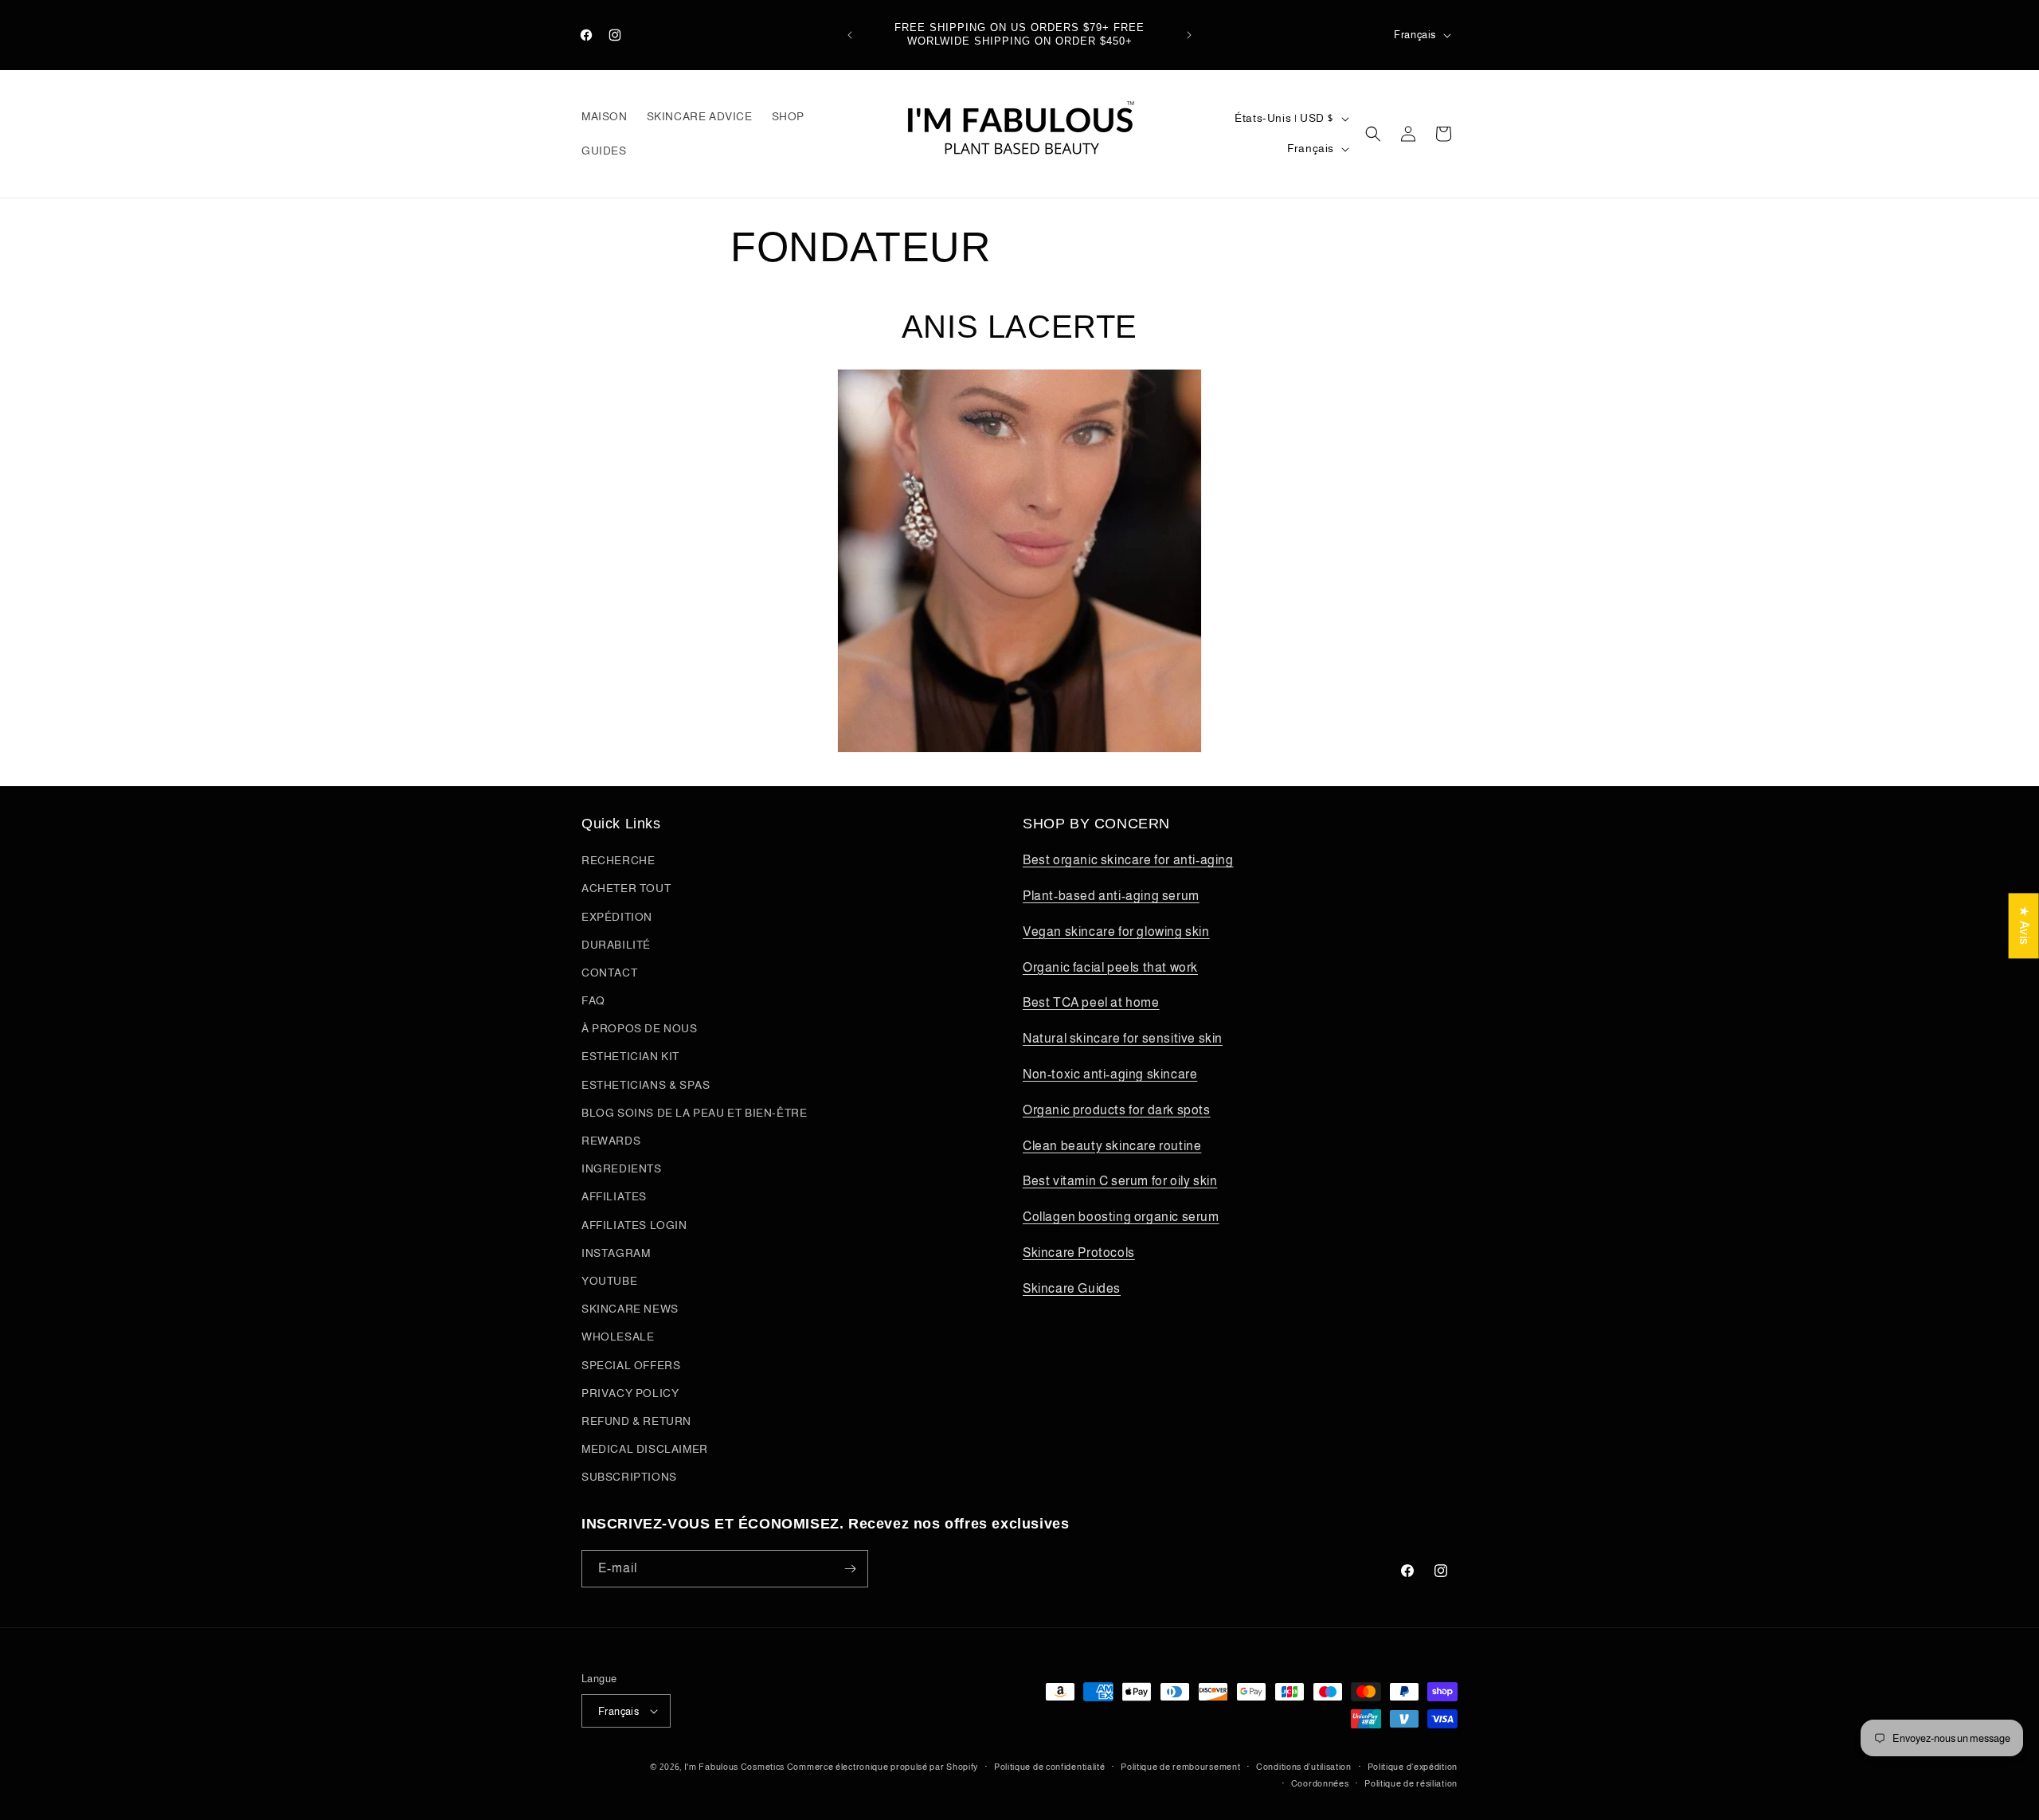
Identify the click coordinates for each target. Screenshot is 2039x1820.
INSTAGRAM (616, 1253)
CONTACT (609, 973)
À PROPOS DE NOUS (640, 1028)
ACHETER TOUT (626, 888)
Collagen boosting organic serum (1121, 1217)
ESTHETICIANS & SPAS (646, 1085)
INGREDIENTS (622, 1168)
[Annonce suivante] (1189, 35)
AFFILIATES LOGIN (634, 1225)
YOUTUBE (609, 1281)
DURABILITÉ (616, 945)
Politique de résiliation (1411, 1783)
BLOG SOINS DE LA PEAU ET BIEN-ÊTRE (694, 1113)
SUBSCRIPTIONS (629, 1477)
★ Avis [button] (2024, 926)
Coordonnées (1320, 1783)
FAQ (593, 1000)
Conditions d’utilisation (1304, 1767)
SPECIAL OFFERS (631, 1365)
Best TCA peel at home (1091, 1002)
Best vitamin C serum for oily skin (1120, 1181)
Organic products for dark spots (1117, 1110)
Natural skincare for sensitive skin (1123, 1038)
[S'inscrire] (850, 1569)
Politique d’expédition (1413, 1767)
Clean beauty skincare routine (1112, 1146)
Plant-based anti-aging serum (1111, 896)
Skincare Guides (1072, 1288)
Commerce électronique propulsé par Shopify (883, 1767)
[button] (1373, 134)
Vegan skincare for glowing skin (1116, 932)
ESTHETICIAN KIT (630, 1056)
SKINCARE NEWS (630, 1309)
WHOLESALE (618, 1337)
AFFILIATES (614, 1196)
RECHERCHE (618, 860)
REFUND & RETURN (636, 1421)
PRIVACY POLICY (630, 1393)
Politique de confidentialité (1050, 1767)
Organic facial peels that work (1110, 967)
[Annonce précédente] (850, 35)
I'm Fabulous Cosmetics (734, 1767)
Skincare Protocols (1079, 1252)
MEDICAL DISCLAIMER (645, 1449)
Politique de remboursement (1180, 1767)
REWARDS (611, 1141)
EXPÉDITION (617, 917)
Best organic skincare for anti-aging (1128, 860)
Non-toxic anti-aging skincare (1110, 1074)
